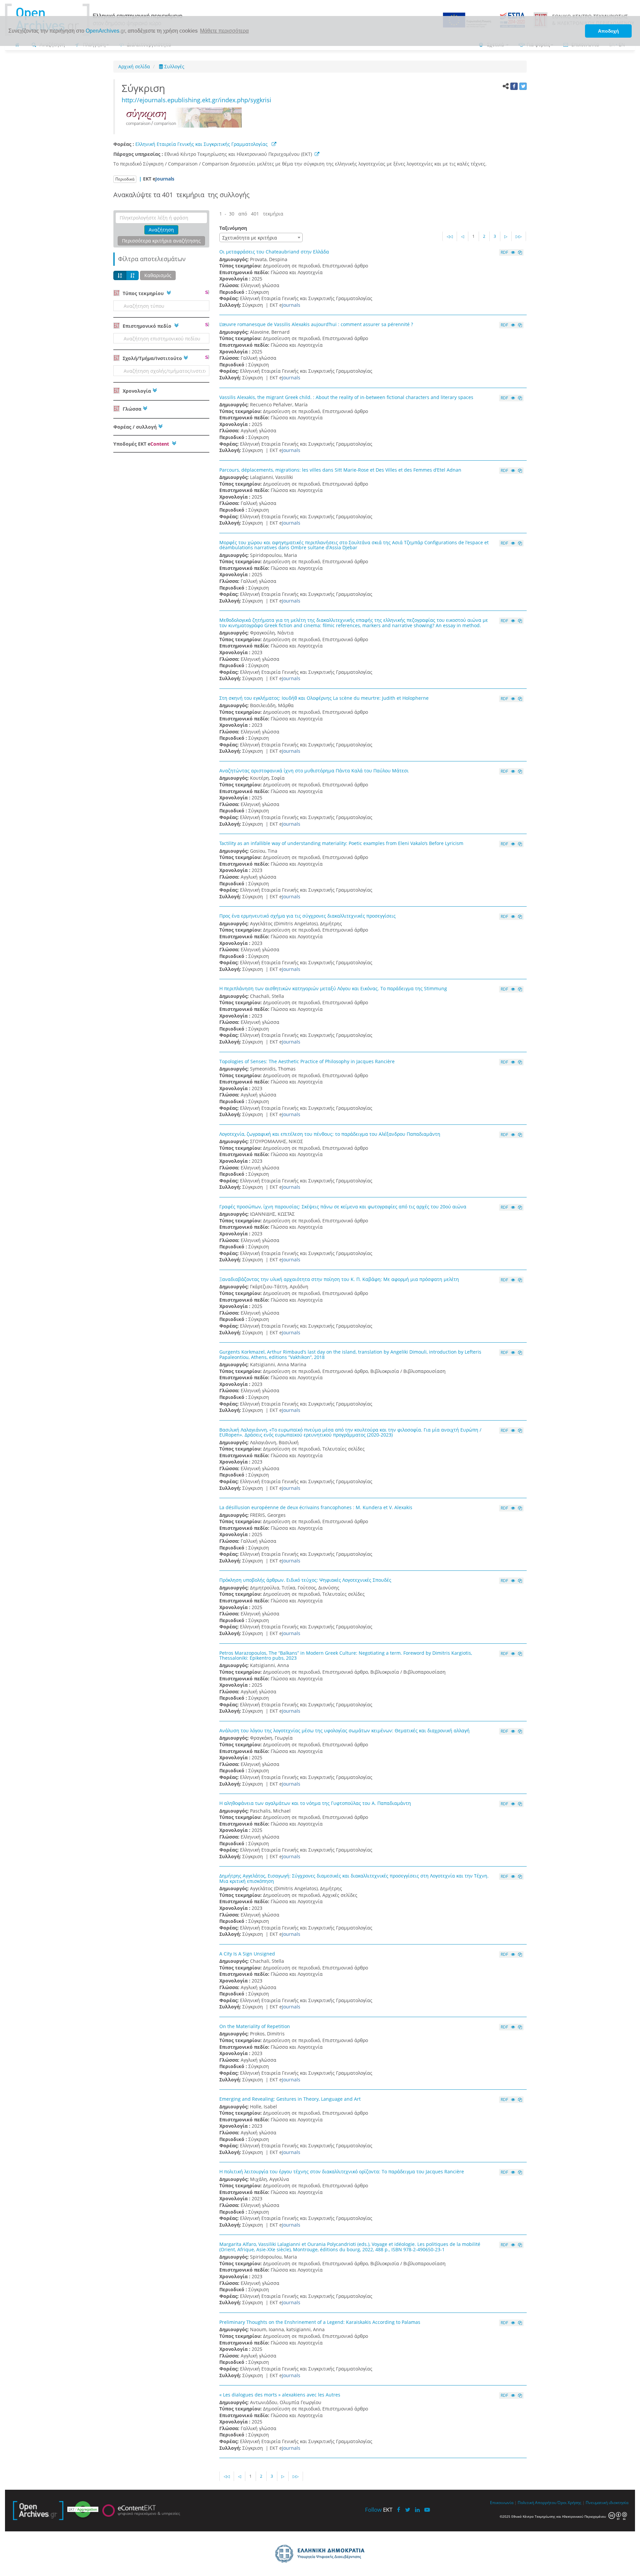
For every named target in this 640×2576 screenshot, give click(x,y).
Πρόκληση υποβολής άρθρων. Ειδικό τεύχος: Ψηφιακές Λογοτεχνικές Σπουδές (305, 1580)
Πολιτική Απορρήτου (537, 2502)
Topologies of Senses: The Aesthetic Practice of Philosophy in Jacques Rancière (307, 1061)
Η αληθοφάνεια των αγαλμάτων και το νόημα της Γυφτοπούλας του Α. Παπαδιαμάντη (315, 1803)
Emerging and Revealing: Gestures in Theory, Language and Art (290, 2099)
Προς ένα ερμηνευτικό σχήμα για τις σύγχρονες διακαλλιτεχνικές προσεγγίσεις (307, 916)
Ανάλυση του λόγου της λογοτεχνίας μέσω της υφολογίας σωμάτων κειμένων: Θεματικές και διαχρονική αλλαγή (344, 1730)
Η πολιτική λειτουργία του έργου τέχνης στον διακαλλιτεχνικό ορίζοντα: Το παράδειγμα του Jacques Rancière (342, 2171)
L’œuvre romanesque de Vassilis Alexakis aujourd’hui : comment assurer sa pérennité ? (316, 324)
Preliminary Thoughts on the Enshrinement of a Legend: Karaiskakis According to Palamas (320, 2322)
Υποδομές (141, 444)
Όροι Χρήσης (569, 2502)
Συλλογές (174, 66)
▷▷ (519, 236)
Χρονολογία (136, 391)
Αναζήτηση (161, 230)
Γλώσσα (131, 409)
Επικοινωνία (502, 2502)
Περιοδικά (125, 179)
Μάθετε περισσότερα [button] (224, 31)
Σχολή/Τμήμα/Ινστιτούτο (152, 358)
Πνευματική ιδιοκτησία (607, 2502)
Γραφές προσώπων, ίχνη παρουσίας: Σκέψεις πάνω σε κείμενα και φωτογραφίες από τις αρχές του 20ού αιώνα (343, 1207)
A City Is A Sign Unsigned (247, 1954)
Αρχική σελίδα (134, 66)
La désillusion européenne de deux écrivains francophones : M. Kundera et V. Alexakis (316, 1507)
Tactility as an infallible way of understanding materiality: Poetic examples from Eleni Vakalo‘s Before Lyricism (341, 843)
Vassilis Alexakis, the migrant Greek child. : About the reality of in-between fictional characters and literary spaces (346, 397)
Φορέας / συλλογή (135, 427)
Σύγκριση (146, 88)
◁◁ (450, 236)
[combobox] (261, 237)
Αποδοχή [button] (608, 31)
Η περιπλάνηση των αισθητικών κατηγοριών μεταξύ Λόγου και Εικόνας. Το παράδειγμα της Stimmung (333, 988)
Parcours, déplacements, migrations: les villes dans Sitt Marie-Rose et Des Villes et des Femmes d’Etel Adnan (340, 470)
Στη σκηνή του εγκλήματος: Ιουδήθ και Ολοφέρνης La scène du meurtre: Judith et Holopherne (324, 698)
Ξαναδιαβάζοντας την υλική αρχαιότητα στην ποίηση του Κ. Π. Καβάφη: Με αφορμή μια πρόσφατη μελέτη (339, 1279)
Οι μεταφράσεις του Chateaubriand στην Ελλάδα (274, 252)
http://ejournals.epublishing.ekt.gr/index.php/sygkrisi (196, 100)
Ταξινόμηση (233, 228)
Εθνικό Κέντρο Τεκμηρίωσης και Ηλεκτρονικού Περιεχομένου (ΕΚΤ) (239, 154)
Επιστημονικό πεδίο (147, 326)
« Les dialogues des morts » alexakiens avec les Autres (280, 2395)
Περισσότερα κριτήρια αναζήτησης (161, 241)
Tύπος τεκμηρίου (143, 293)
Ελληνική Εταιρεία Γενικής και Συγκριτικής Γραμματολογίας (202, 144)
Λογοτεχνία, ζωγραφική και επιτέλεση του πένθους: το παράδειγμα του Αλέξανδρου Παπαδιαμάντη (330, 1134)
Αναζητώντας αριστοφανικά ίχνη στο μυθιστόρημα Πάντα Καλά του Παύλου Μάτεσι (314, 771)
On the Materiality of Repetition (255, 2026)
